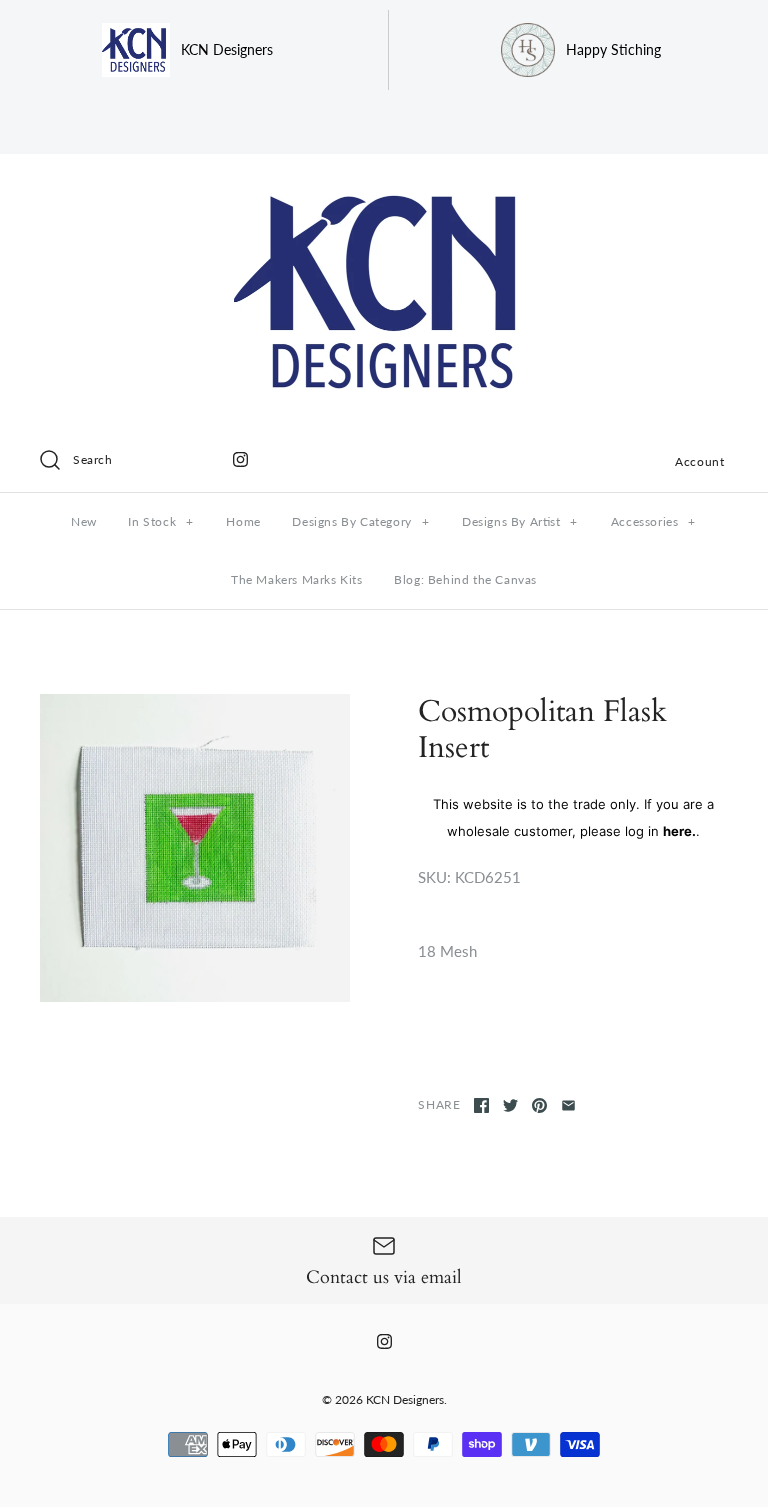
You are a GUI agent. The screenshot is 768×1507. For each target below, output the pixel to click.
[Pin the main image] (539, 1105)
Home (243, 521)
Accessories (653, 521)
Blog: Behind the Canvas (465, 579)
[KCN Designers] (384, 186)
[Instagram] (240, 459)
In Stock (160, 521)
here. (679, 831)
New (84, 521)
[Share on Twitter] (510, 1105)
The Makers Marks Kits (297, 579)
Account (699, 461)
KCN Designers (405, 1399)
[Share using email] (568, 1105)
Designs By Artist (520, 521)
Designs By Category (360, 521)
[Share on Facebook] (481, 1105)
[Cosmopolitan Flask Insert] (195, 848)
